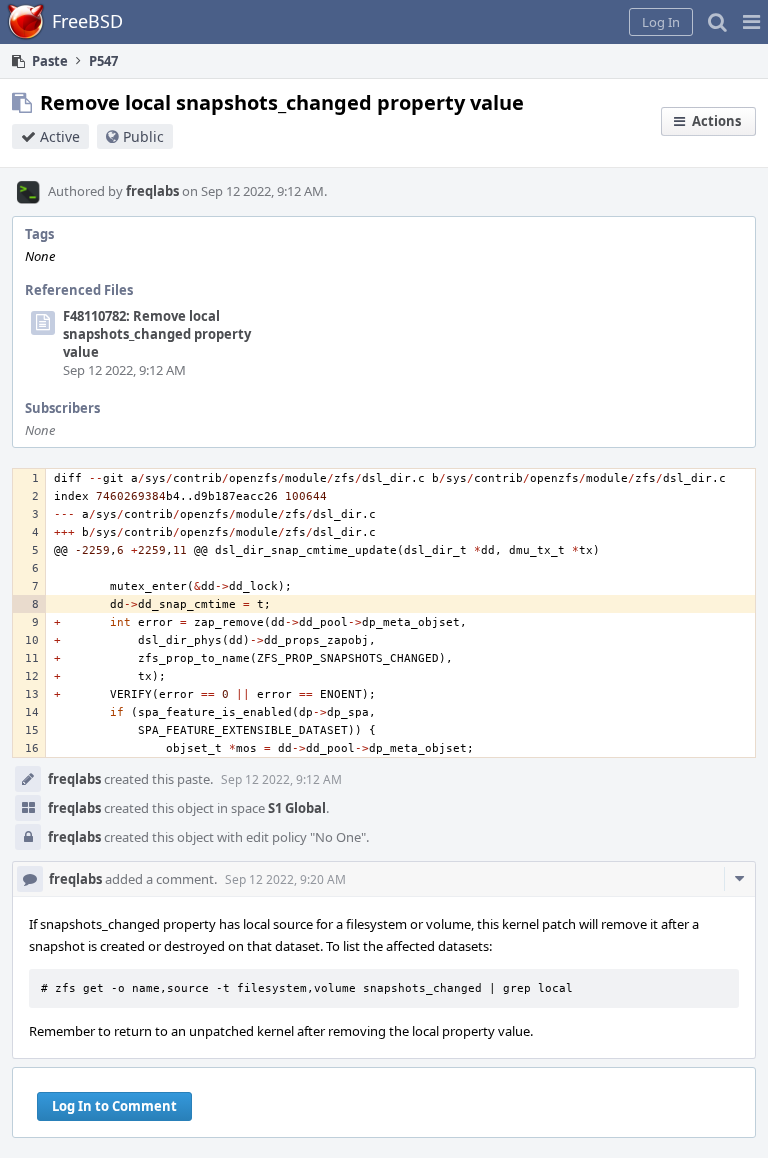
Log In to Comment (114, 1106)
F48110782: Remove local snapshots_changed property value (157, 334)
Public (143, 136)
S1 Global (297, 808)
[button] (751, 22)
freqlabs (152, 191)
